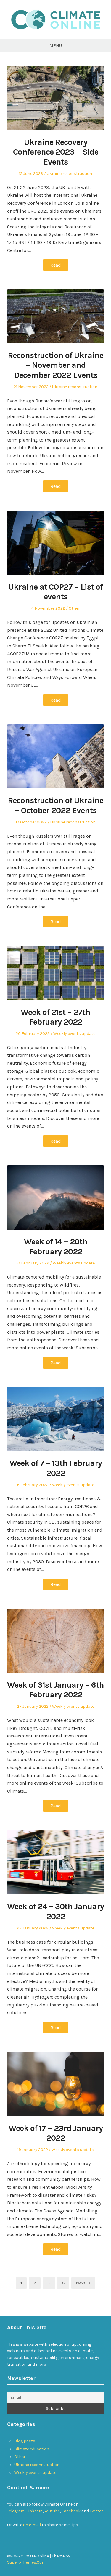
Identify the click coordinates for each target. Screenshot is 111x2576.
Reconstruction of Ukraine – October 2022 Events (55, 805)
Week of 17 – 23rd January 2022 (56, 2133)
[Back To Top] (102, 2556)
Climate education (32, 2449)
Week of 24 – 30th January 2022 (55, 1911)
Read (56, 265)
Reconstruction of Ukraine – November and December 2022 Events (55, 365)
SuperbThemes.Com (26, 2562)
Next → (83, 2283)
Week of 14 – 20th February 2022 (56, 1247)
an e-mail (32, 2525)
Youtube (52, 2511)
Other (74, 608)
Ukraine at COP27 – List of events (55, 592)
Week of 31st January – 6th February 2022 (55, 1690)
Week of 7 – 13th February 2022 (56, 1468)
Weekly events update (74, 1034)
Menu (56, 45)
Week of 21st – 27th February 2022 (55, 1017)
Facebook (71, 2511)
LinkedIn (34, 2511)
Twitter (96, 2511)
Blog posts (25, 2441)
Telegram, (16, 2511)
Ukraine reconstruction (69, 174)
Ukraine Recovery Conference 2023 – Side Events (56, 152)
